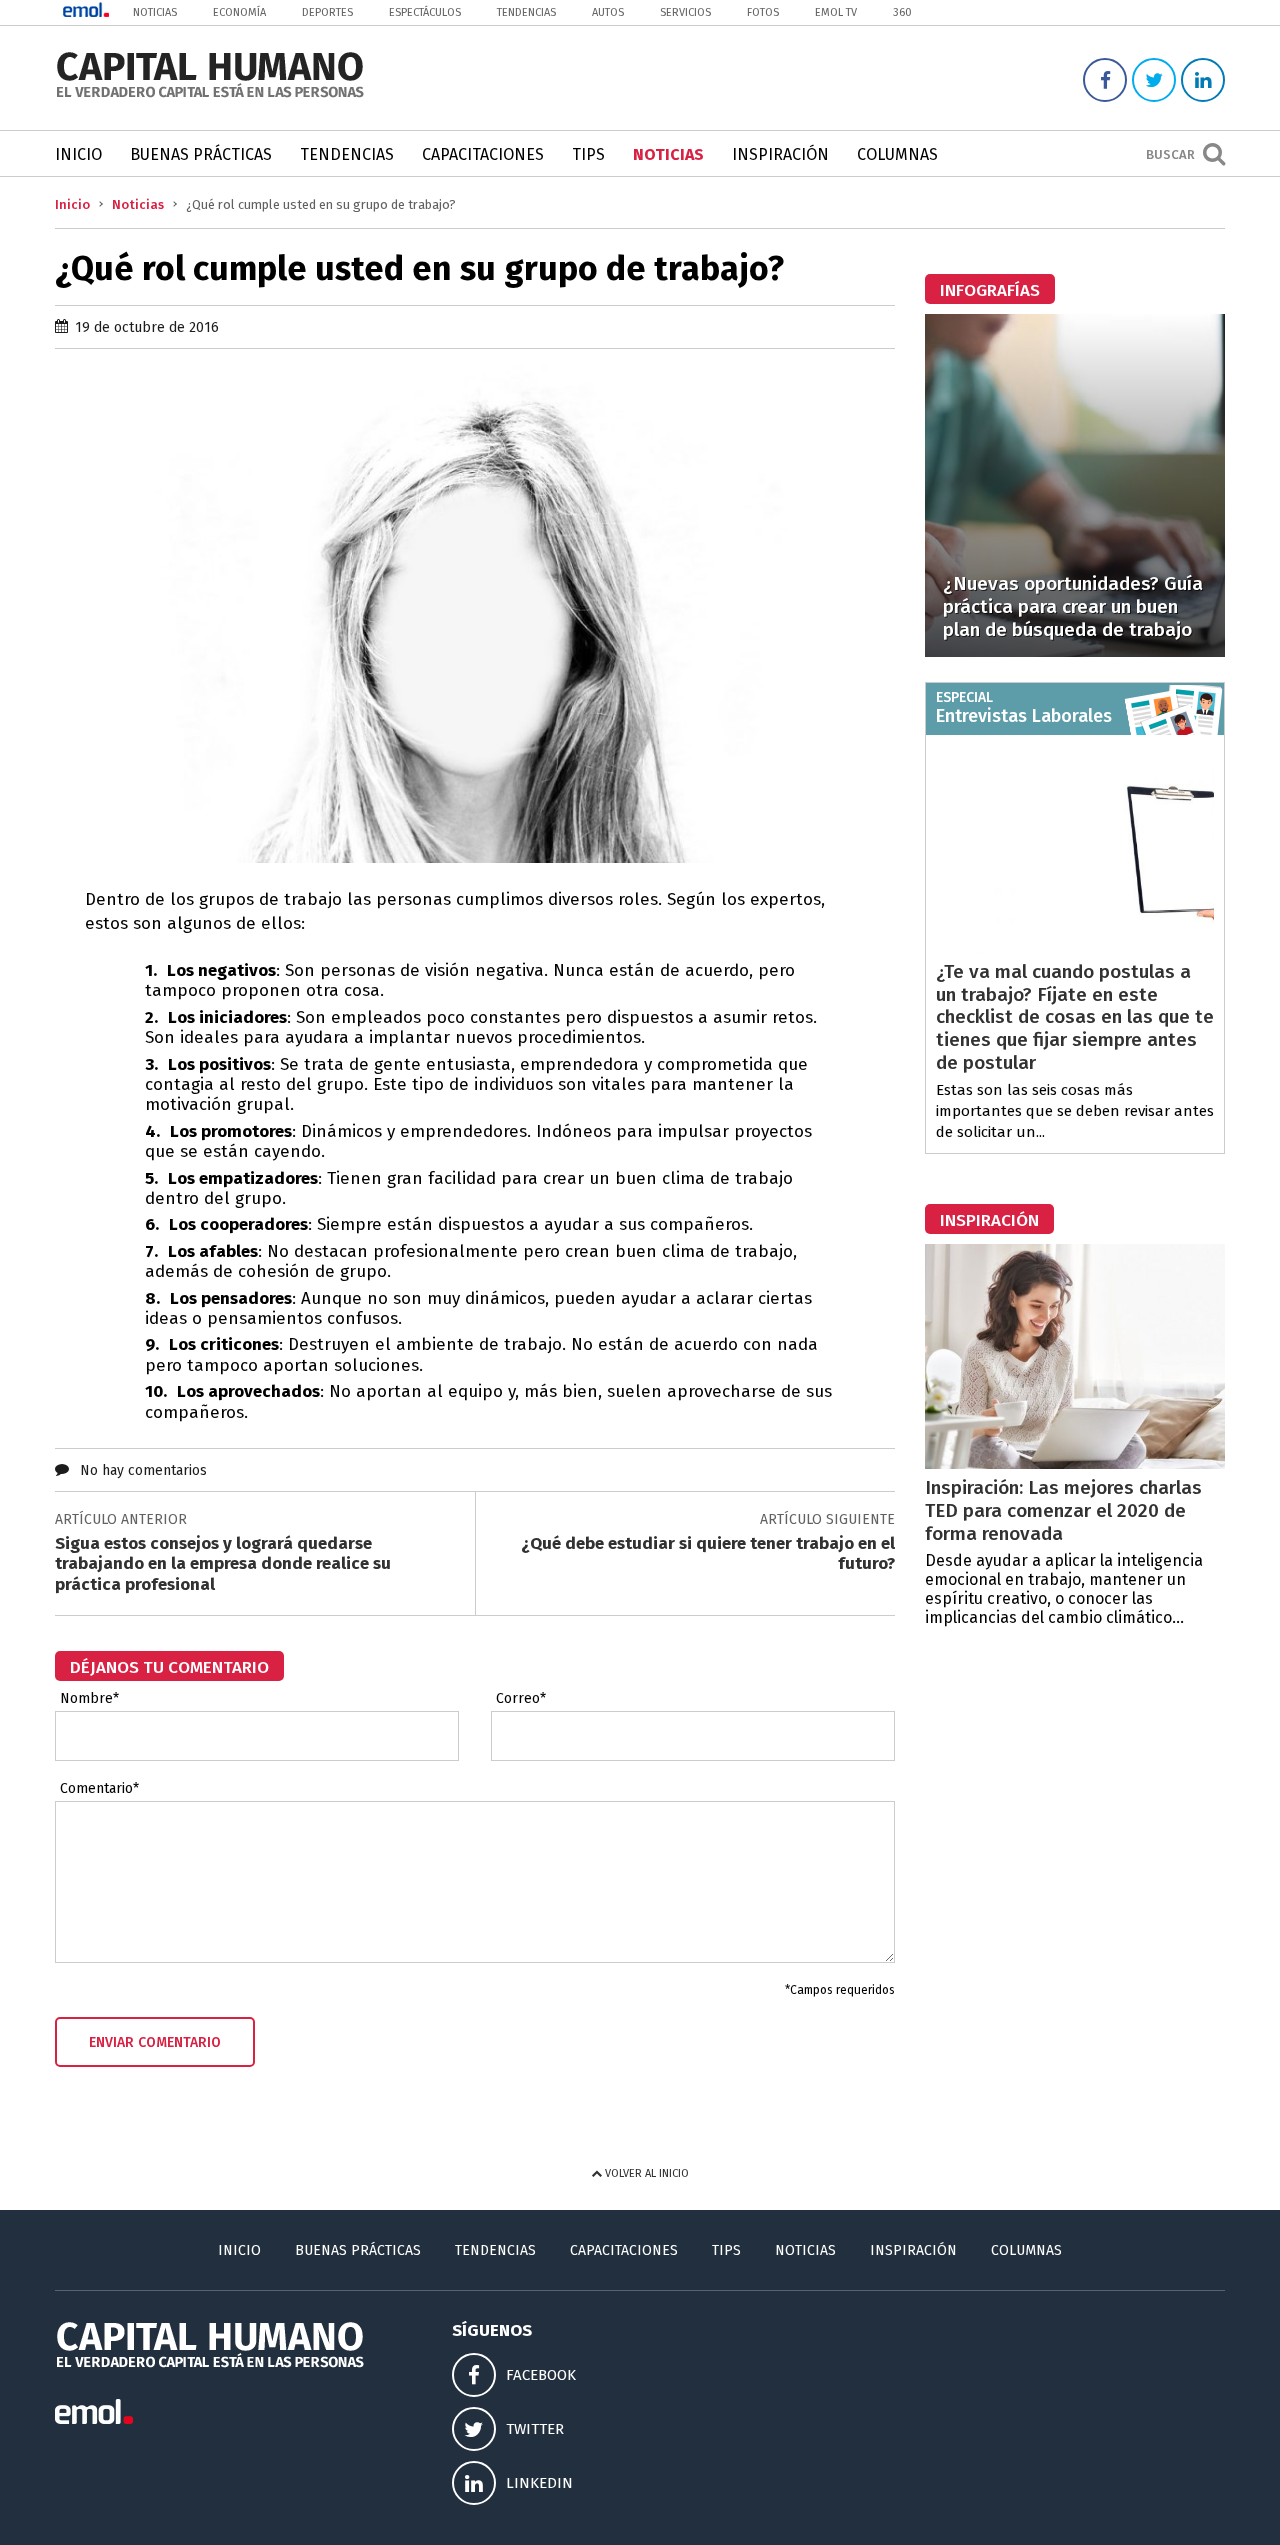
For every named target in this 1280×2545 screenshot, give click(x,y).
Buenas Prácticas (201, 154)
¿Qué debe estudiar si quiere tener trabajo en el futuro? (708, 1553)
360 (902, 12)
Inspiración (780, 154)
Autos (608, 12)
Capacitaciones (483, 154)
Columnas (897, 154)
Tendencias (526, 12)
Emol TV (836, 12)
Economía (239, 12)
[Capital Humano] (210, 95)
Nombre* (89, 1699)
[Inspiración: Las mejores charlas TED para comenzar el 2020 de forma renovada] (1075, 1463)
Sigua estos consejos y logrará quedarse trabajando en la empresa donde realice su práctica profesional (223, 1564)
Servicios (685, 12)
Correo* (521, 1699)
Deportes (327, 12)
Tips (588, 154)
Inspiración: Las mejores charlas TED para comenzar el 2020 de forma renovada (1063, 1510)
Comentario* (99, 1789)
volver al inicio (645, 2173)
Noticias (155, 12)
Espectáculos (425, 12)
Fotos (763, 12)
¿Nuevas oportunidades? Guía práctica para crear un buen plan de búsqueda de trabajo (1073, 606)
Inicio (78, 154)
